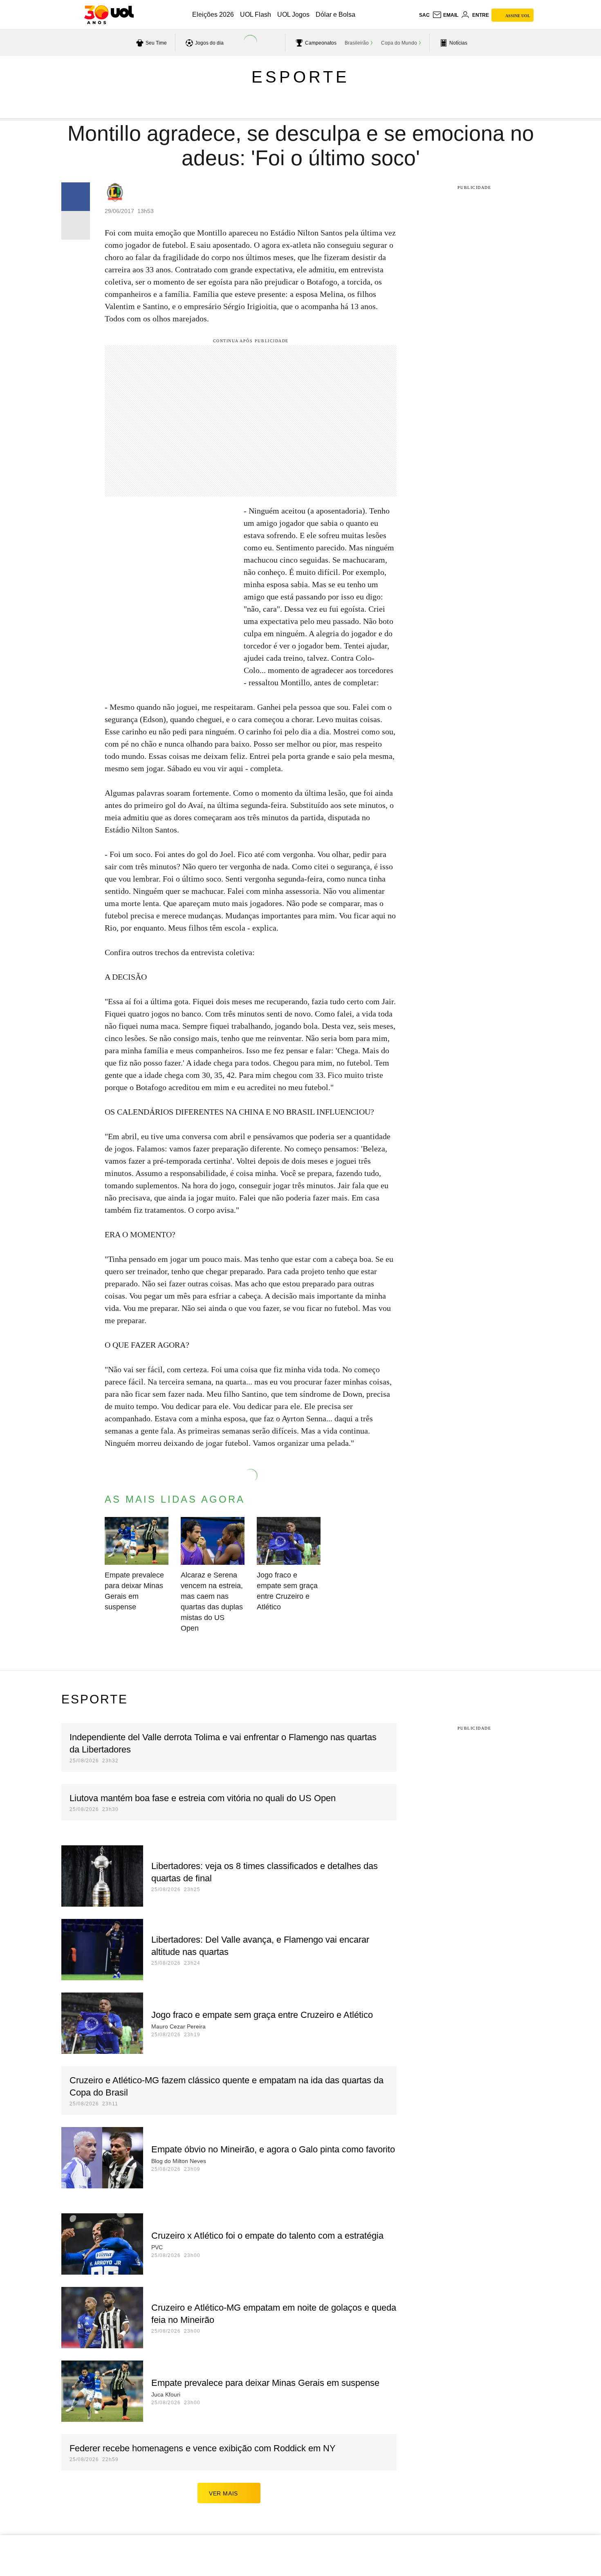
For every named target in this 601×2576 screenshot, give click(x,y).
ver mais (223, 2493)
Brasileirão (357, 43)
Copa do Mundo (399, 43)
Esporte (300, 77)
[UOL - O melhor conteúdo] (109, 15)
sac (424, 15)
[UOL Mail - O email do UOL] (445, 15)
